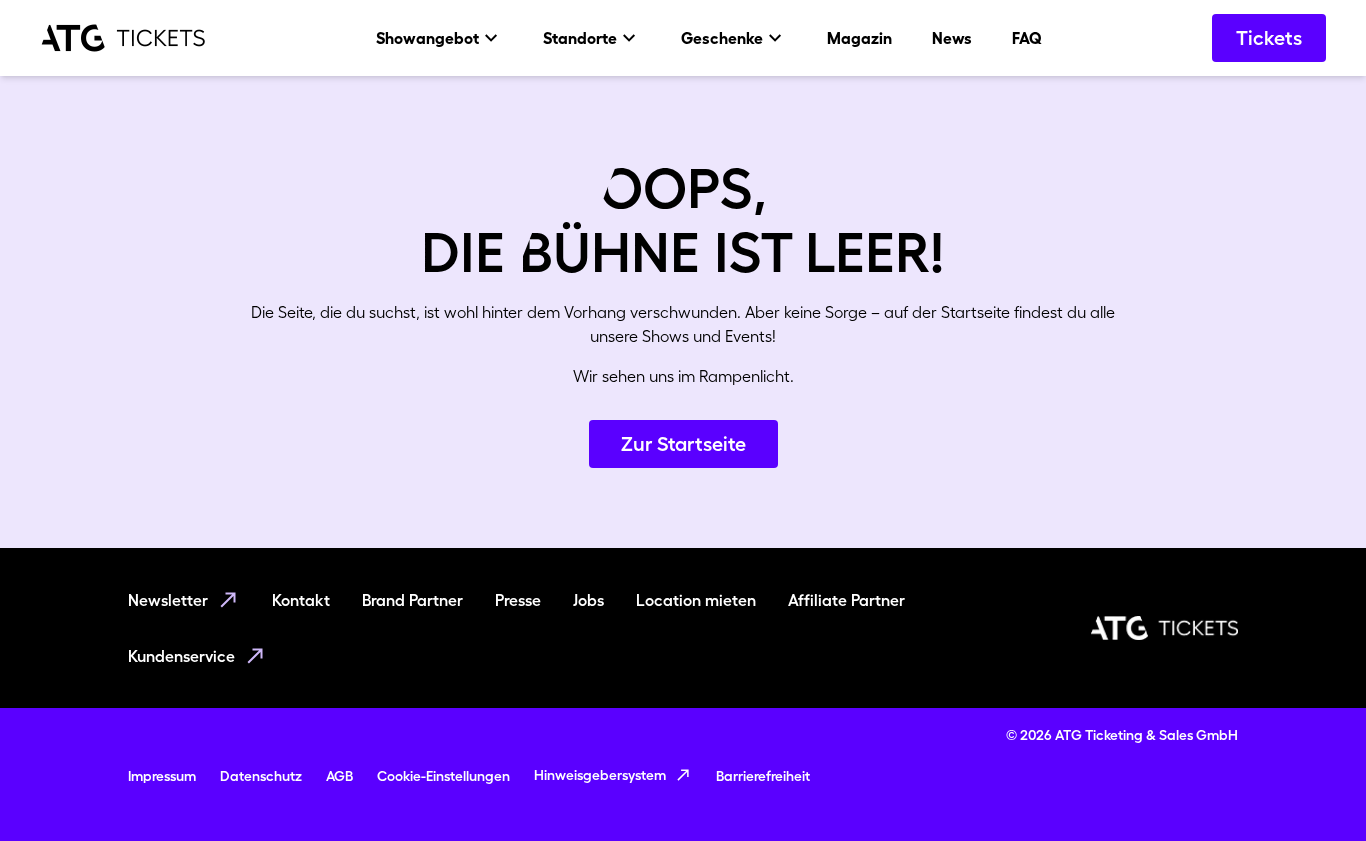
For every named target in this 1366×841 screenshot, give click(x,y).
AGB (339, 776)
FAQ (1027, 38)
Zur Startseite (683, 444)
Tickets (1269, 38)
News (952, 38)
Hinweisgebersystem (600, 775)
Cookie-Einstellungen (443, 776)
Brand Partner (412, 600)
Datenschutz (261, 776)
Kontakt (301, 600)
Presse (518, 600)
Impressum (162, 776)
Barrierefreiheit (763, 776)
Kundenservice (181, 656)
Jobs (588, 600)
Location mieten (696, 600)
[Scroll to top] (1312, 787)
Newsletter (168, 600)
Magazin (859, 38)
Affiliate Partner (846, 600)
